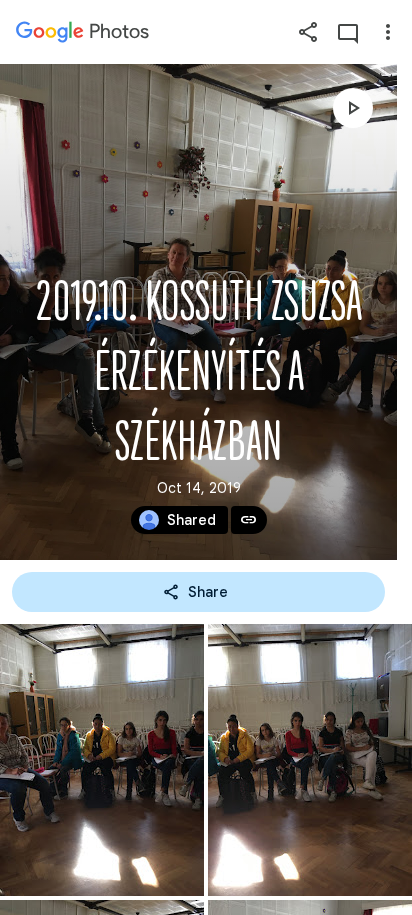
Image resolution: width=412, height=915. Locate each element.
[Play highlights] (353, 108)
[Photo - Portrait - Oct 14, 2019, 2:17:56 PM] (310, 760)
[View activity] (348, 32)
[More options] (388, 32)
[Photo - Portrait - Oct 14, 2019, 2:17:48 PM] (102, 760)
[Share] (308, 32)
